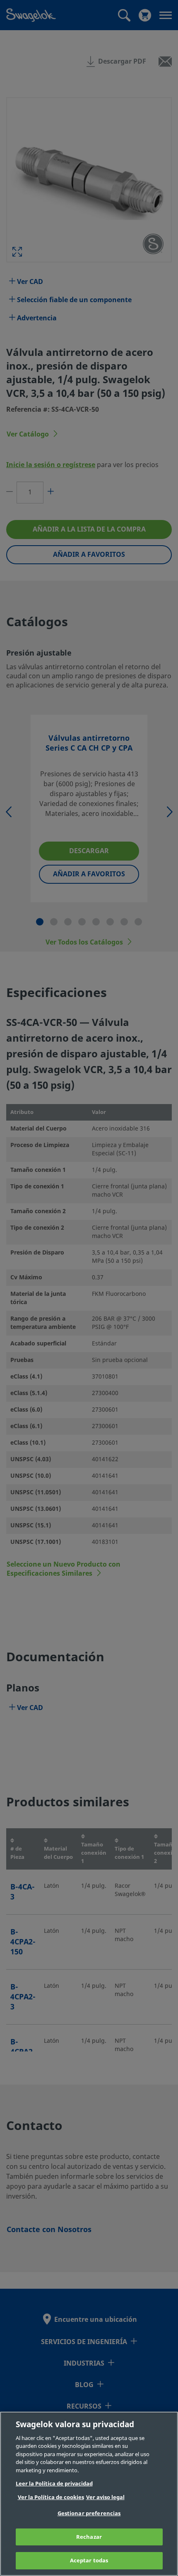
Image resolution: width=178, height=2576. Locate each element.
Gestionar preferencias (89, 2513)
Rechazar (89, 2537)
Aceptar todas (89, 2560)
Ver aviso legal (105, 2497)
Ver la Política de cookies (51, 2497)
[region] (89, 2494)
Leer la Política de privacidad (54, 2484)
